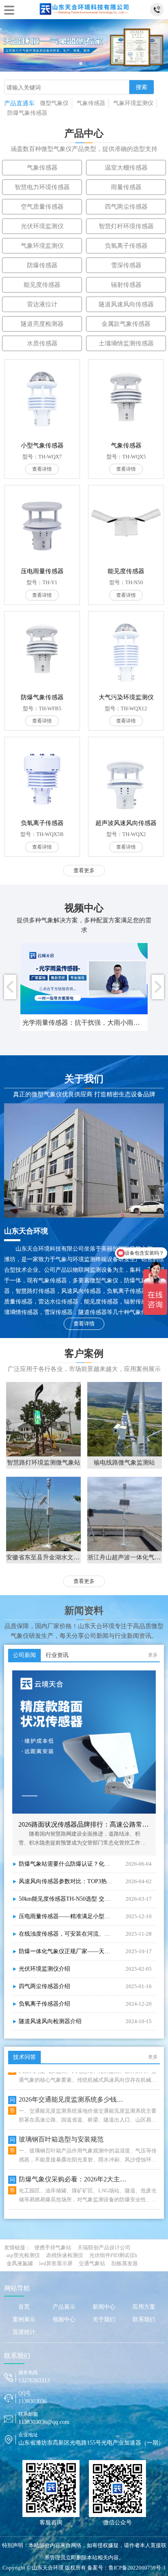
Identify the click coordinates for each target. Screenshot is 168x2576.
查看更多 (84, 870)
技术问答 (24, 2057)
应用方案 (144, 2307)
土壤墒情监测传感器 (126, 343)
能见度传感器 (42, 285)
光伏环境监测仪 (42, 226)
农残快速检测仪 (65, 2255)
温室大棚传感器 (126, 168)
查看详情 (84, 1324)
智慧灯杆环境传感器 (126, 226)
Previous (10, 987)
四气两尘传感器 (126, 207)
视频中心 (64, 2319)
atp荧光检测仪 (23, 2255)
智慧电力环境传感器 (42, 187)
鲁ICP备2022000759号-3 (137, 2568)
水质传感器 (42, 343)
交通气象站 (92, 2263)
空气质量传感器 (42, 207)
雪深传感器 (126, 265)
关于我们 (104, 2319)
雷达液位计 (42, 304)
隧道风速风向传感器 (126, 304)
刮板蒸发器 (125, 2263)
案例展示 (24, 2319)
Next (158, 987)
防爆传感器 (42, 265)
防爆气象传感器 (27, 113)
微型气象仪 (54, 103)
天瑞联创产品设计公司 (104, 2247)
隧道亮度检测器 (42, 324)
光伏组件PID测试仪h (113, 2255)
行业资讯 (57, 1655)
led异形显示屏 (56, 2263)
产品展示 (64, 2307)
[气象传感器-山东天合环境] (84, 8)
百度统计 (24, 2332)
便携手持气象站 (53, 2247)
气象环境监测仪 (133, 103)
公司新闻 (24, 1655)
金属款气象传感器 (126, 324)
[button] (81, 63)
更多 (153, 1655)
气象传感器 (91, 103)
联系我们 (144, 2319)
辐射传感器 (126, 285)
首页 (24, 2307)
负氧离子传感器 (126, 246)
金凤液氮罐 (20, 2263)
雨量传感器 (126, 187)
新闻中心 (104, 2307)
